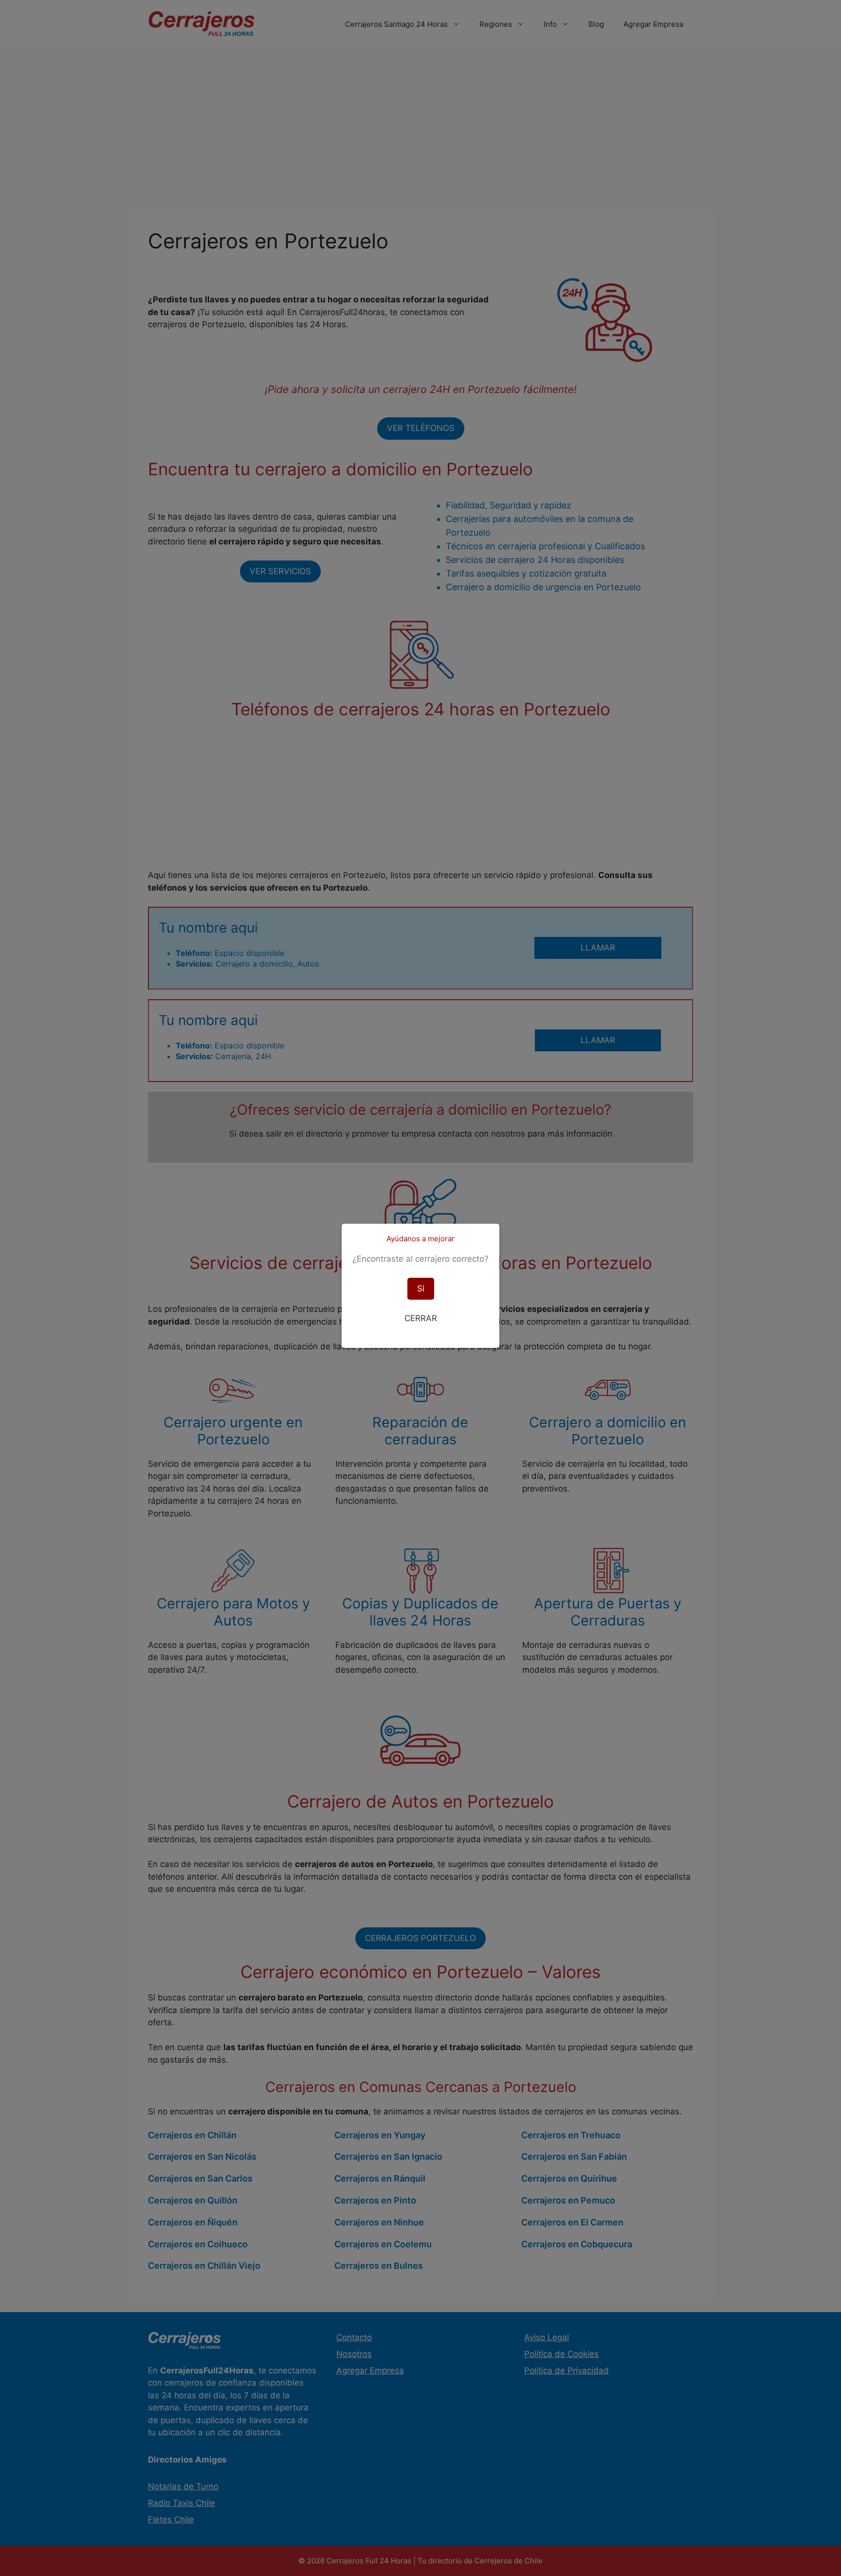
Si (421, 1288)
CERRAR (421, 1318)
